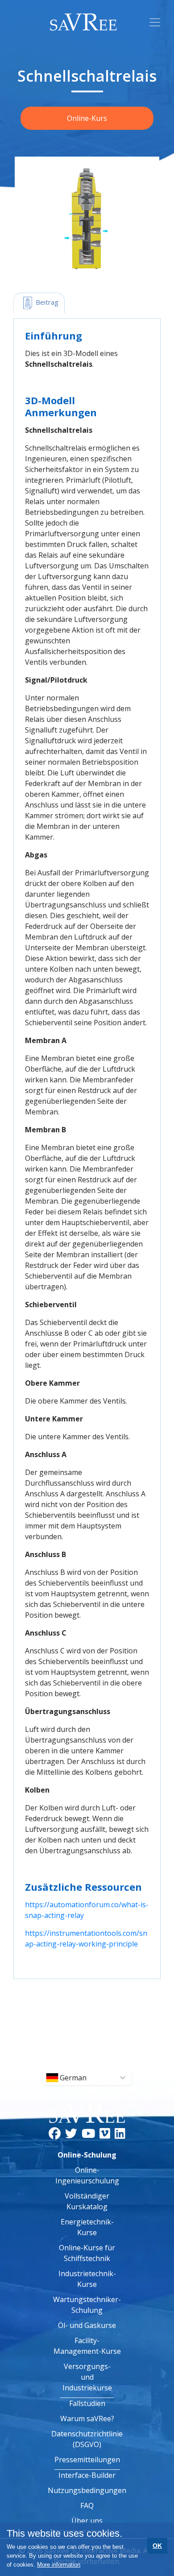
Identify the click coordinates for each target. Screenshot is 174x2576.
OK (157, 2546)
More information (59, 2565)
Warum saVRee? (87, 2419)
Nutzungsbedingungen (87, 2490)
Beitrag (46, 302)
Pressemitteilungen (87, 2460)
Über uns (87, 2521)
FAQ (87, 2506)
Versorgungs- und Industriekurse (87, 2377)
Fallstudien (87, 2403)
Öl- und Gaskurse (87, 2325)
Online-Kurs (87, 118)
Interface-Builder (87, 2475)
